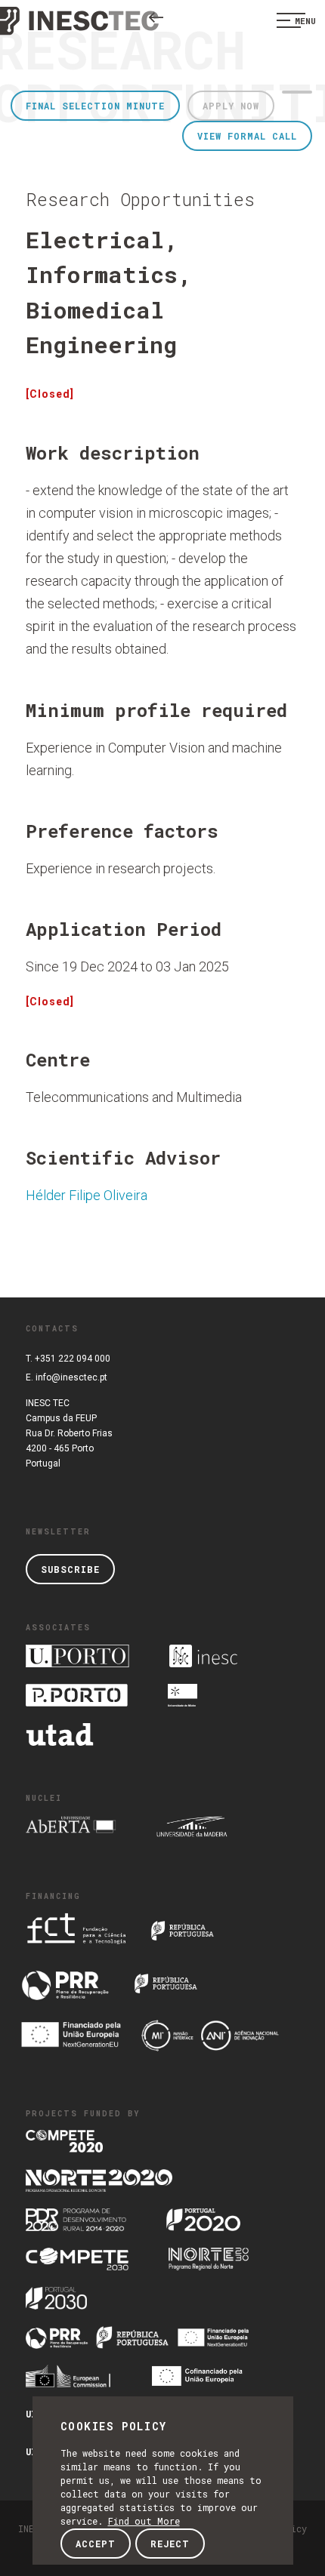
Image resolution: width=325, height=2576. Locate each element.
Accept (96, 2544)
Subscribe (70, 1569)
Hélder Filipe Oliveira (87, 1195)
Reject (170, 2544)
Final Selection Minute (95, 106)
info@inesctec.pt (71, 1377)
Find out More (144, 2521)
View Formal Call (247, 136)
